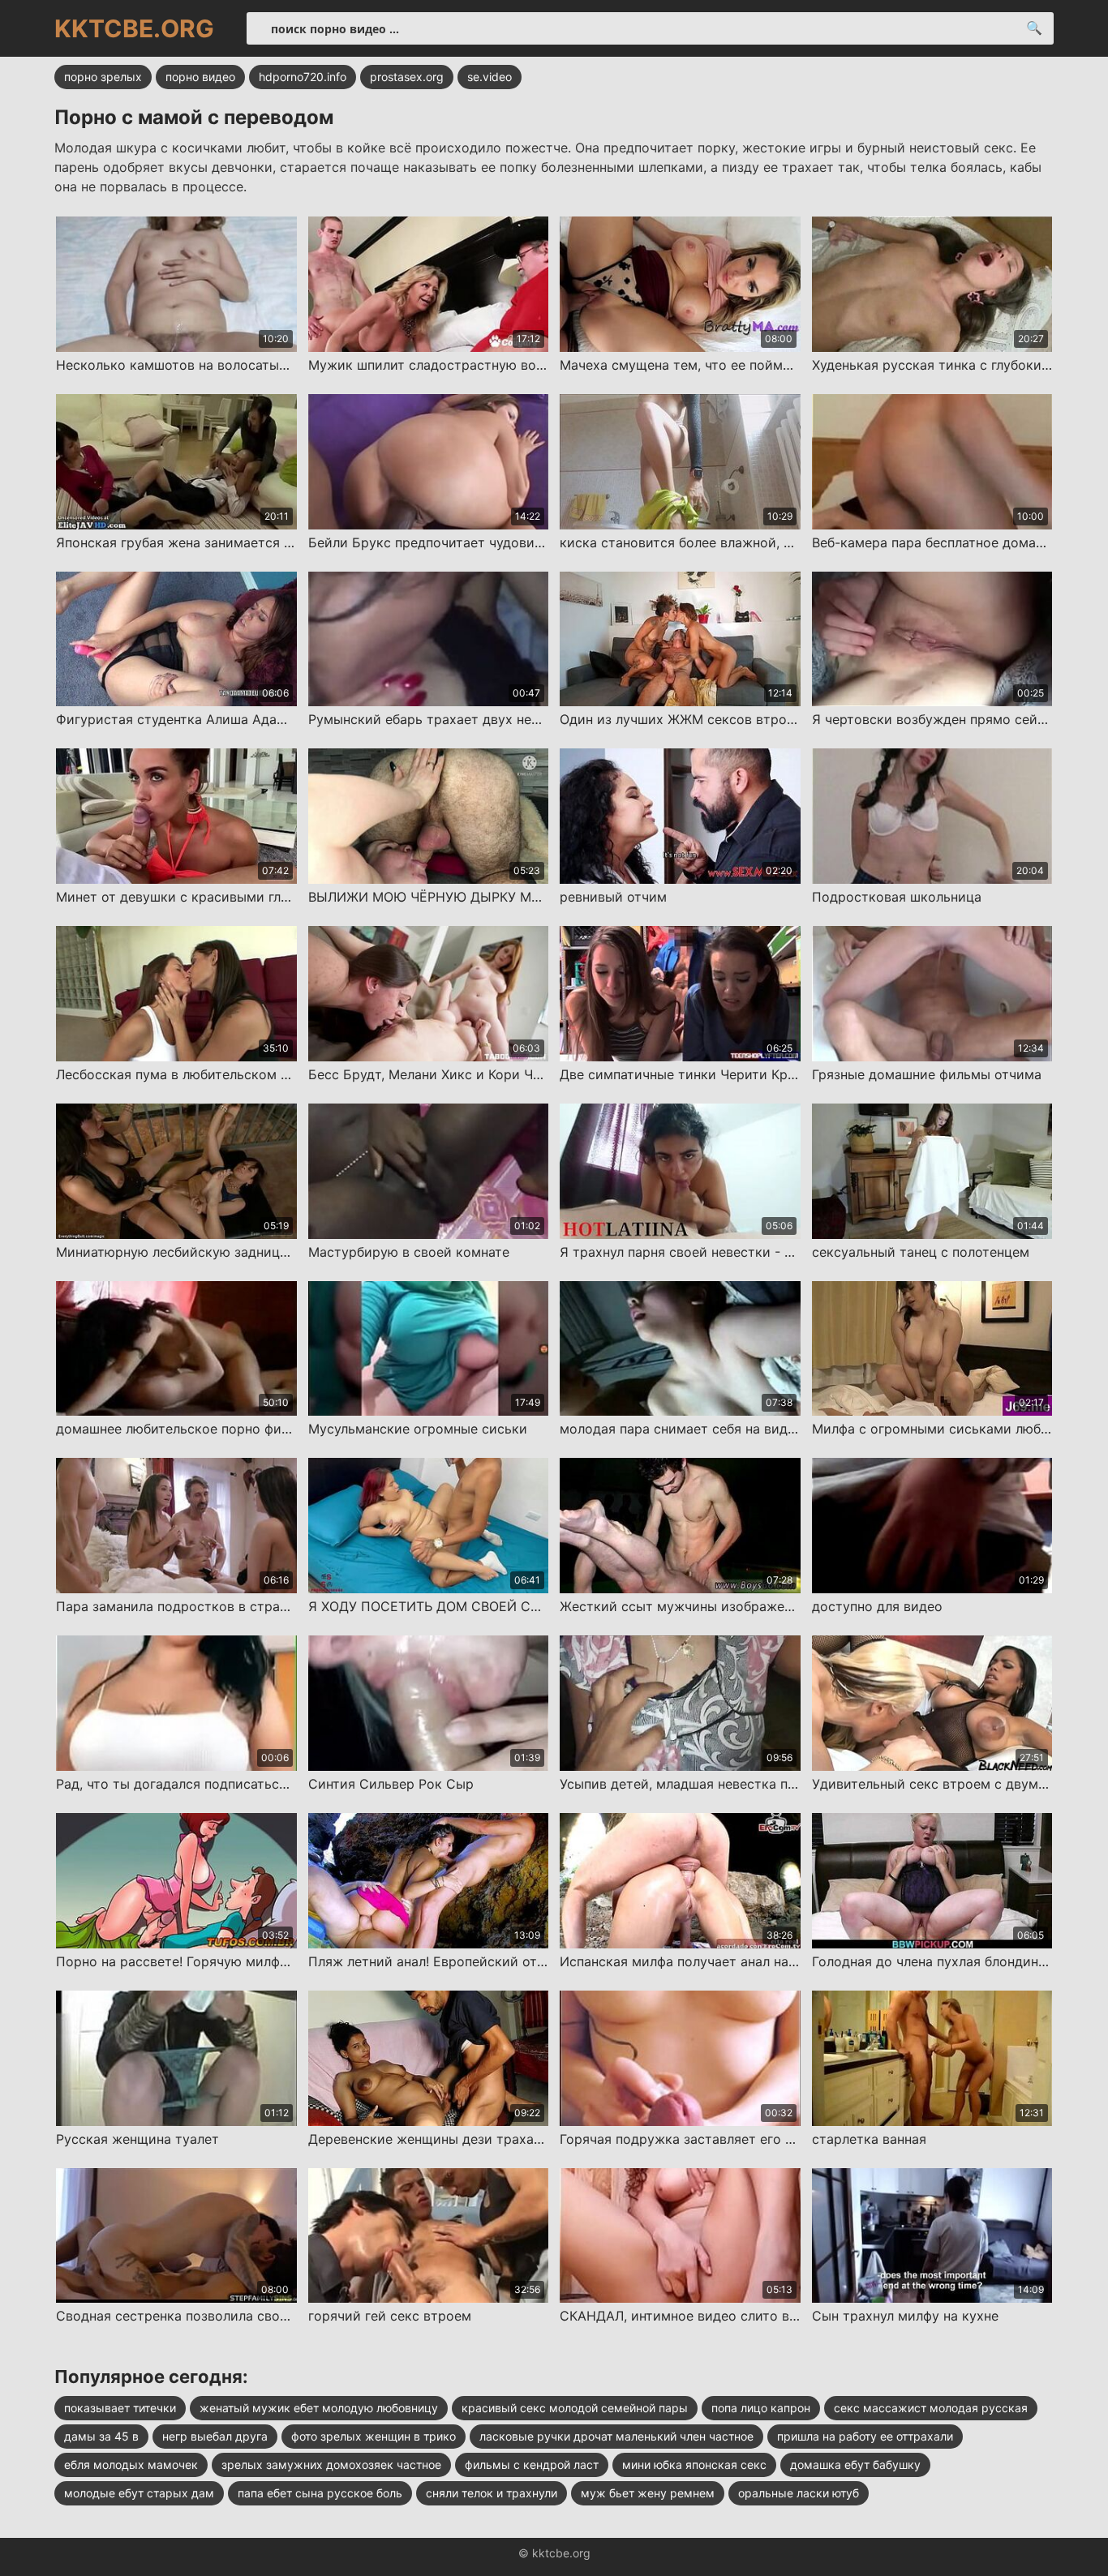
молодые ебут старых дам (139, 2493)
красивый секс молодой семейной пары (575, 2408)
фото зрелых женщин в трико (374, 2436)
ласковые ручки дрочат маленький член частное (616, 2436)
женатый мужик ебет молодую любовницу (319, 2408)
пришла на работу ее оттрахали (865, 2436)
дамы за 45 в (101, 2436)
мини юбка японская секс (694, 2465)
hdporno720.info (303, 77)
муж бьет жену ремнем (648, 2493)
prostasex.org (407, 77)
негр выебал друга (215, 2436)
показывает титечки (120, 2408)
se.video (490, 77)
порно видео (200, 77)
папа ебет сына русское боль (320, 2493)
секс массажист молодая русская (931, 2408)
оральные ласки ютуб (799, 2493)
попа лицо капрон (761, 2408)
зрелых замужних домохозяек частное (331, 2465)
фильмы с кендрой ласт (532, 2465)
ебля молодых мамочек (131, 2465)
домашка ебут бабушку (855, 2465)
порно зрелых (103, 77)
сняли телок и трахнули (492, 2493)
